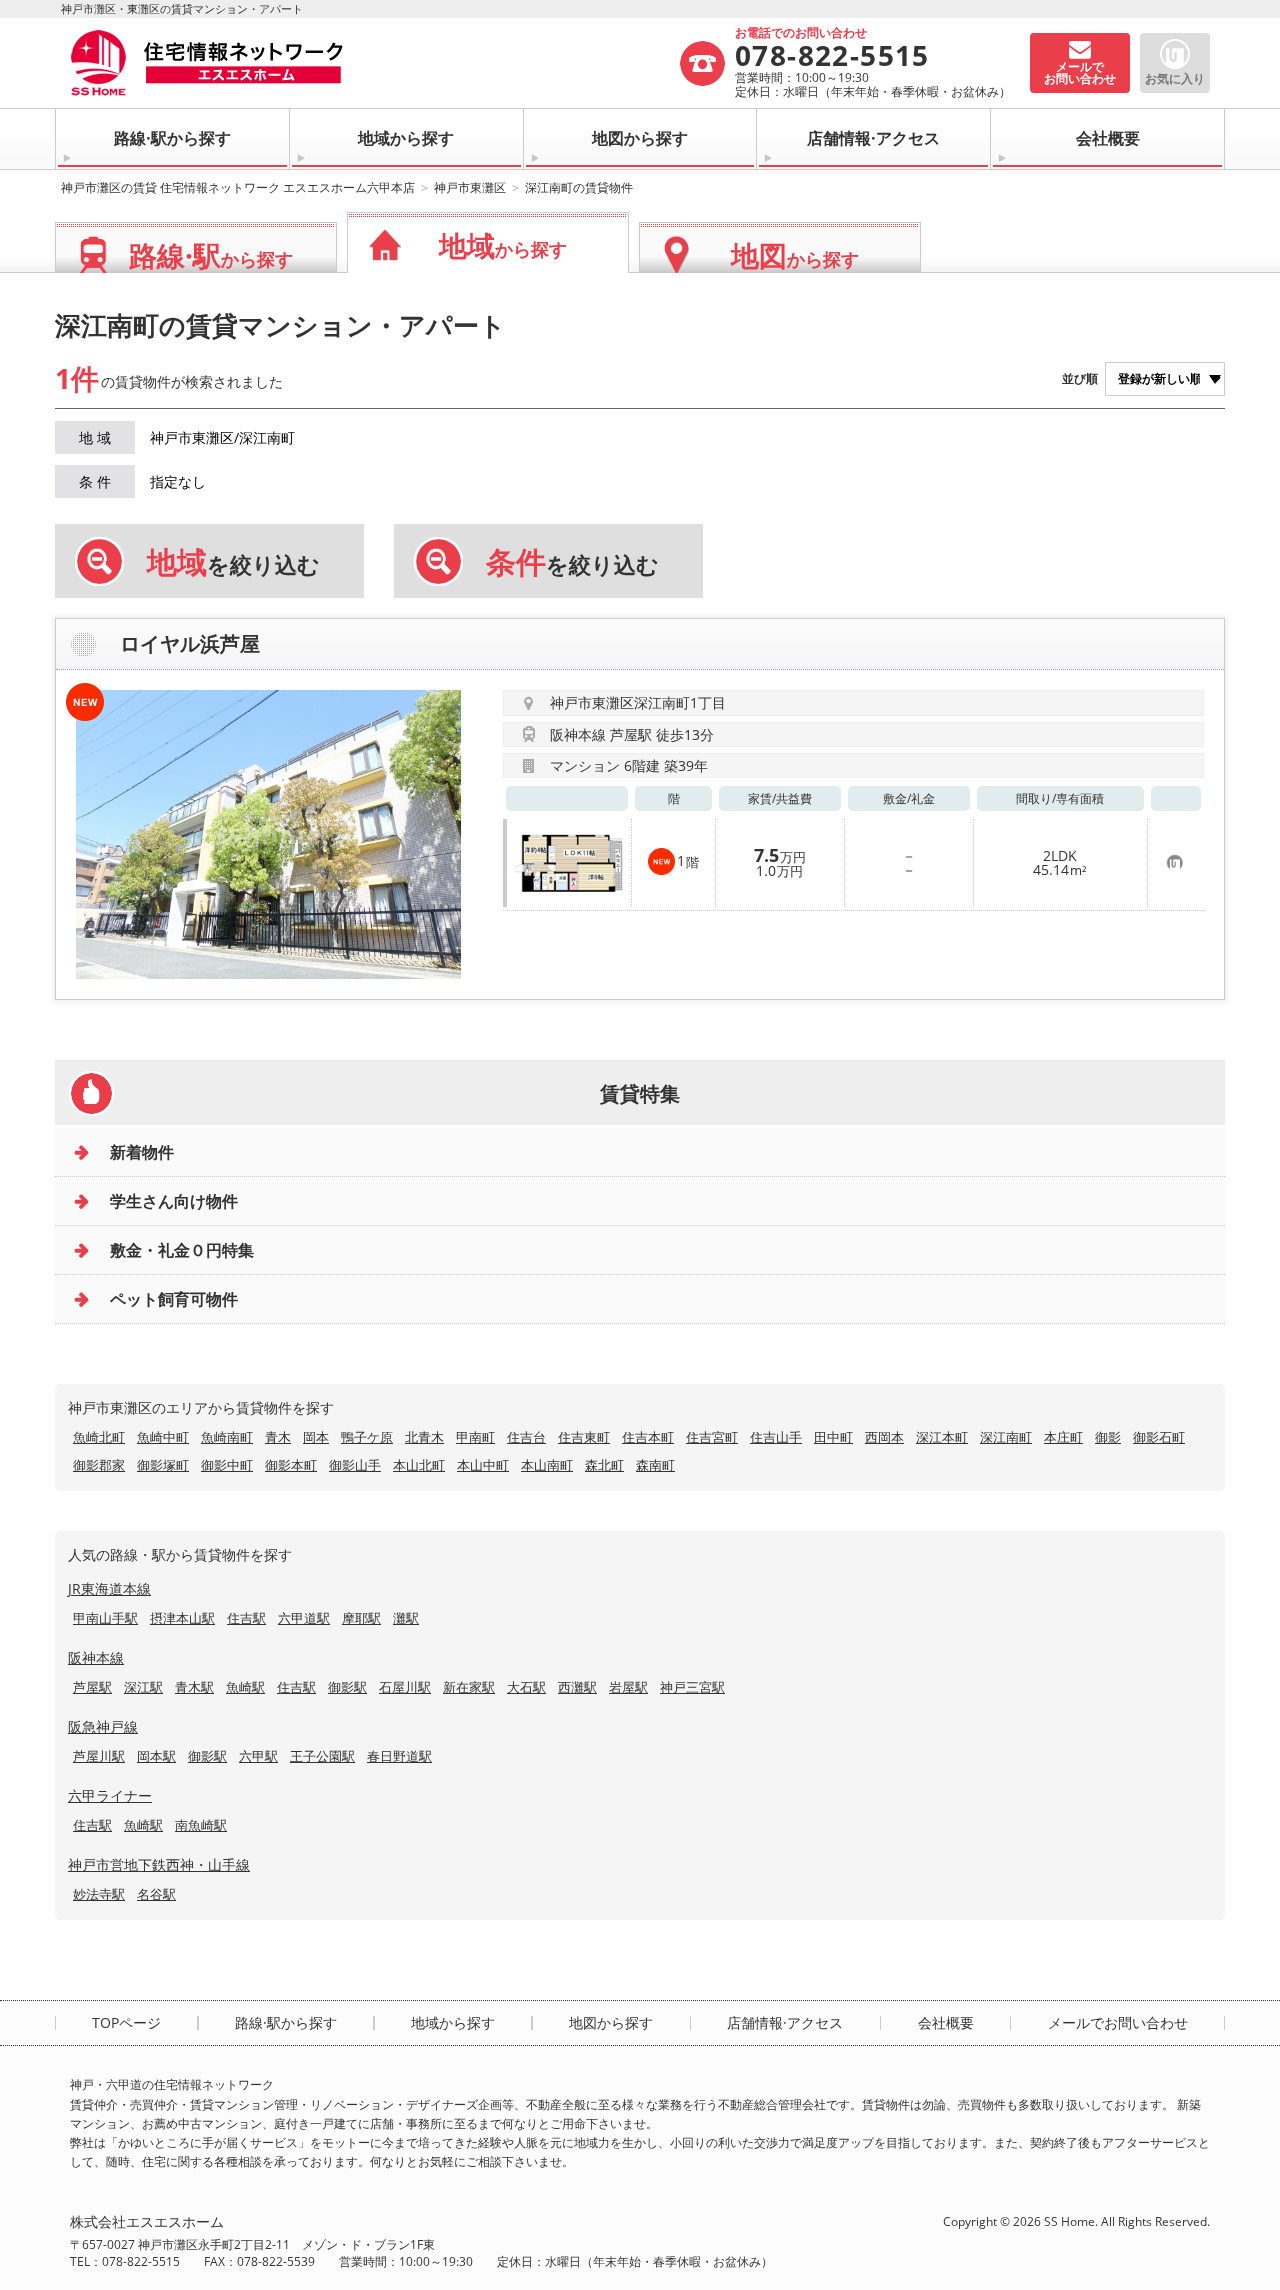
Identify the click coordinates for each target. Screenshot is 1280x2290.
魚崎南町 (227, 1437)
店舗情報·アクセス (873, 138)
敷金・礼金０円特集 (182, 1250)
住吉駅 (246, 1618)
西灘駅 (577, 1687)
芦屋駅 (92, 1687)
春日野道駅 (399, 1756)
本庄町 (1063, 1437)
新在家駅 (469, 1687)
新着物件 (142, 1152)
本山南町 (547, 1465)
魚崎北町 (99, 1437)
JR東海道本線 (109, 1588)
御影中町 (227, 1465)
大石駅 (526, 1687)
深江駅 (143, 1687)
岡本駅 (156, 1756)
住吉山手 (776, 1437)
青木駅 (194, 1687)
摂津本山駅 (182, 1618)
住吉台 (526, 1437)
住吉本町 (648, 1437)
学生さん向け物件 (174, 1201)
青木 (278, 1437)
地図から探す (640, 138)
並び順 (1080, 378)
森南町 (655, 1465)
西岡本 (884, 1437)
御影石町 (1159, 1437)
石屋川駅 (405, 1687)
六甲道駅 (304, 1618)
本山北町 (419, 1465)
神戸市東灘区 (470, 187)
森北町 (604, 1465)
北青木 (424, 1437)
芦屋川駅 (99, 1756)
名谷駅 (156, 1894)
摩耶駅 (361, 1618)
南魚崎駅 (201, 1825)
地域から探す (406, 138)
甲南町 (475, 1437)
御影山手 (355, 1465)
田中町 (833, 1437)
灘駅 (406, 1618)
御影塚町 (163, 1465)
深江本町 (942, 1437)
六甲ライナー (110, 1795)
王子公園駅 (322, 1756)
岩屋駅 (628, 1687)
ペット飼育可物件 (174, 1299)
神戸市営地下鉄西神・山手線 (159, 1864)
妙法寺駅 (99, 1894)
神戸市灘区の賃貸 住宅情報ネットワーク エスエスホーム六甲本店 (238, 187)
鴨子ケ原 (367, 1437)
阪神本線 (96, 1657)
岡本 (316, 1437)
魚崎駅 (245, 1687)
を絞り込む (233, 562)
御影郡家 (99, 1465)
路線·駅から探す (172, 138)
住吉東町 (584, 1437)
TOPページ (126, 2023)
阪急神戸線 (103, 1726)
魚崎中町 (163, 1437)
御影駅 (347, 1687)
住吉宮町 (712, 1437)
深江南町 (1006, 1437)
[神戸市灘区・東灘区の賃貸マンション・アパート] (374, 63)
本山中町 (483, 1465)
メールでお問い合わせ (1118, 2023)
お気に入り (1175, 78)
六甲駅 (258, 1756)
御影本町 (291, 1465)
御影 (1108, 1437)
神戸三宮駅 (692, 1687)
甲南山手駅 (105, 1618)
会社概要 (1108, 138)
